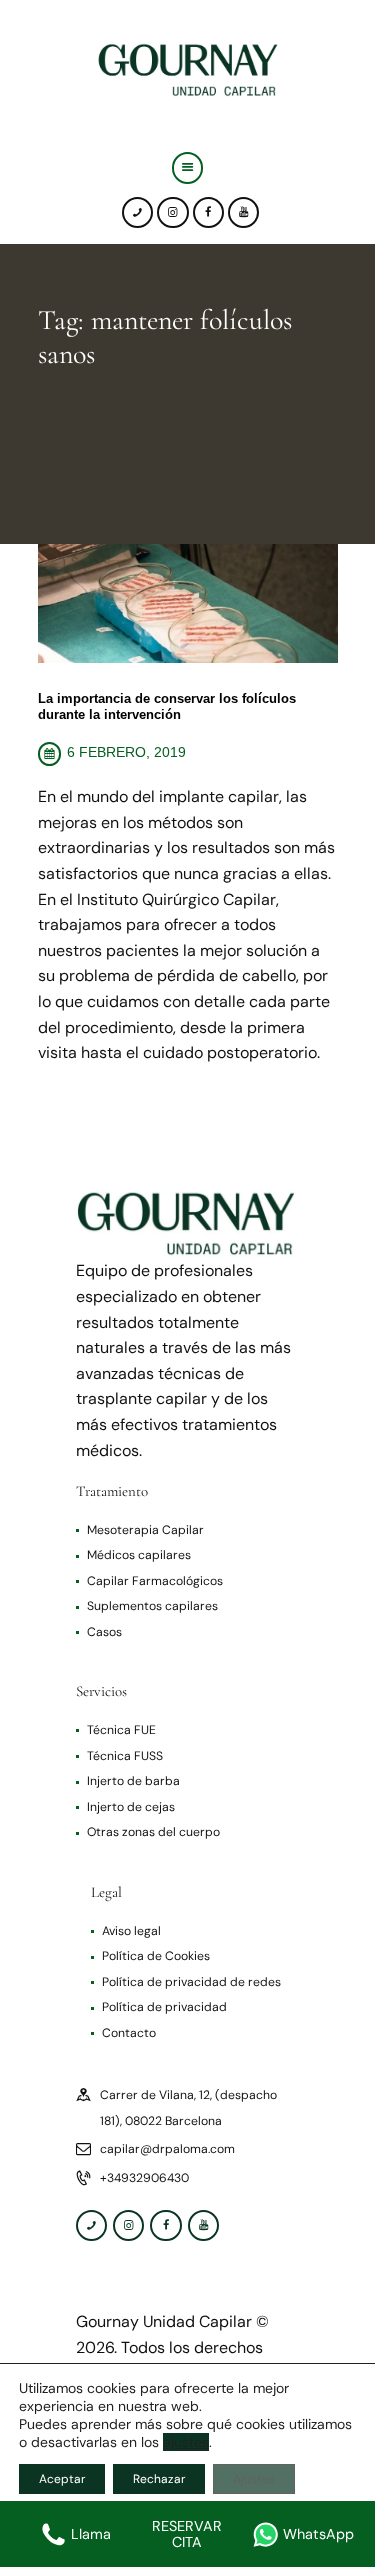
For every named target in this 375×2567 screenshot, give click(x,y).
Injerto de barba (133, 1781)
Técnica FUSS (125, 1756)
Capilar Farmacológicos (155, 1581)
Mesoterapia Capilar (145, 1530)
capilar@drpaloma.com (167, 2149)
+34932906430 (144, 2178)
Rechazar (159, 2479)
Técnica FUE (121, 1730)
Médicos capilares (139, 1555)
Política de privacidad (164, 2007)
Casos (104, 1632)
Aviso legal (131, 1931)
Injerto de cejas (131, 1807)
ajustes (186, 2442)
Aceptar (62, 2479)
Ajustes (254, 2479)
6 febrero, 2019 (126, 752)
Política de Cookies (156, 1956)
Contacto (129, 2033)
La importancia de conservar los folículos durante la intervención (167, 706)
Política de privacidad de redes (191, 1982)
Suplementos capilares (152, 1606)
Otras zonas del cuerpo (153, 1832)
